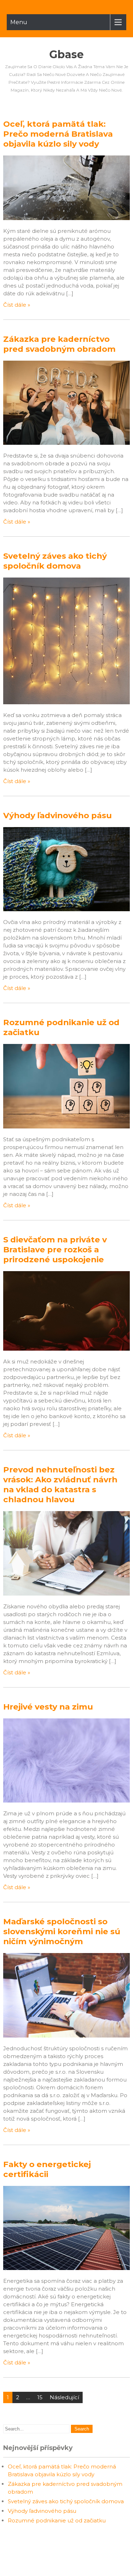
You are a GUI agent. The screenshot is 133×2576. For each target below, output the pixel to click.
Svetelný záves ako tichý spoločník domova (55, 561)
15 (40, 2397)
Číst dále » (17, 305)
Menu (19, 22)
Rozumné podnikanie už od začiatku (57, 2520)
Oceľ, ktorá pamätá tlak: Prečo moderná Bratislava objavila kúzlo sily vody (58, 134)
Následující (64, 2397)
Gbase (66, 54)
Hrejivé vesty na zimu (48, 1707)
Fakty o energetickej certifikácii (47, 2169)
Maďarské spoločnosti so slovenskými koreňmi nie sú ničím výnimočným (62, 1931)
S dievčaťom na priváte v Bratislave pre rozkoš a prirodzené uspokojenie (55, 1249)
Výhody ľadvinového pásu (57, 815)
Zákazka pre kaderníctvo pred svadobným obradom (59, 344)
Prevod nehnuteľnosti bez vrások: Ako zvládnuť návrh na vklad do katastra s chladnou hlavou (60, 1484)
